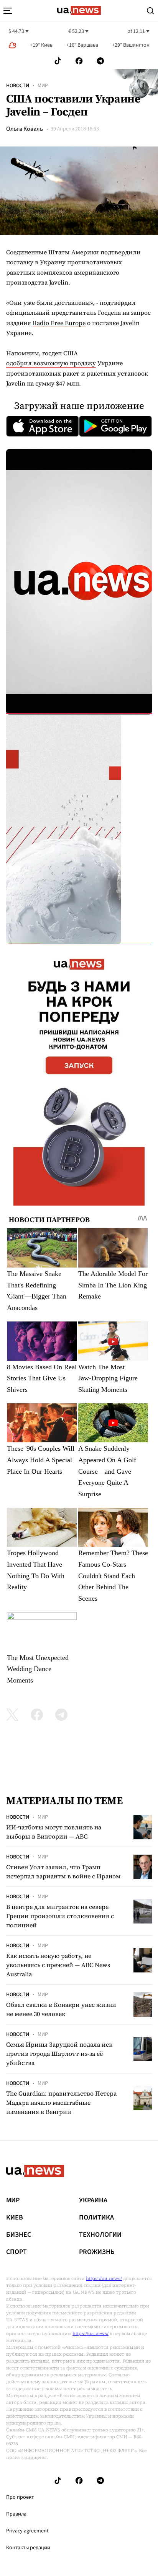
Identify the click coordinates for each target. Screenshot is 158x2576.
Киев (15, 2218)
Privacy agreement (27, 2531)
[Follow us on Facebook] (79, 61)
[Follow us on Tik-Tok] (58, 61)
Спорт (16, 2252)
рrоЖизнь (97, 2252)
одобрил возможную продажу (51, 363)
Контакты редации (28, 2548)
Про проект (20, 2497)
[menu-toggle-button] (8, 11)
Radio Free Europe (59, 323)
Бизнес (19, 2235)
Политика (96, 2218)
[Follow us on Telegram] (100, 61)
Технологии (100, 2235)
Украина (93, 2200)
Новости (18, 86)
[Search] (150, 11)
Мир (43, 86)
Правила (16, 2514)
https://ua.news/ (104, 2278)
